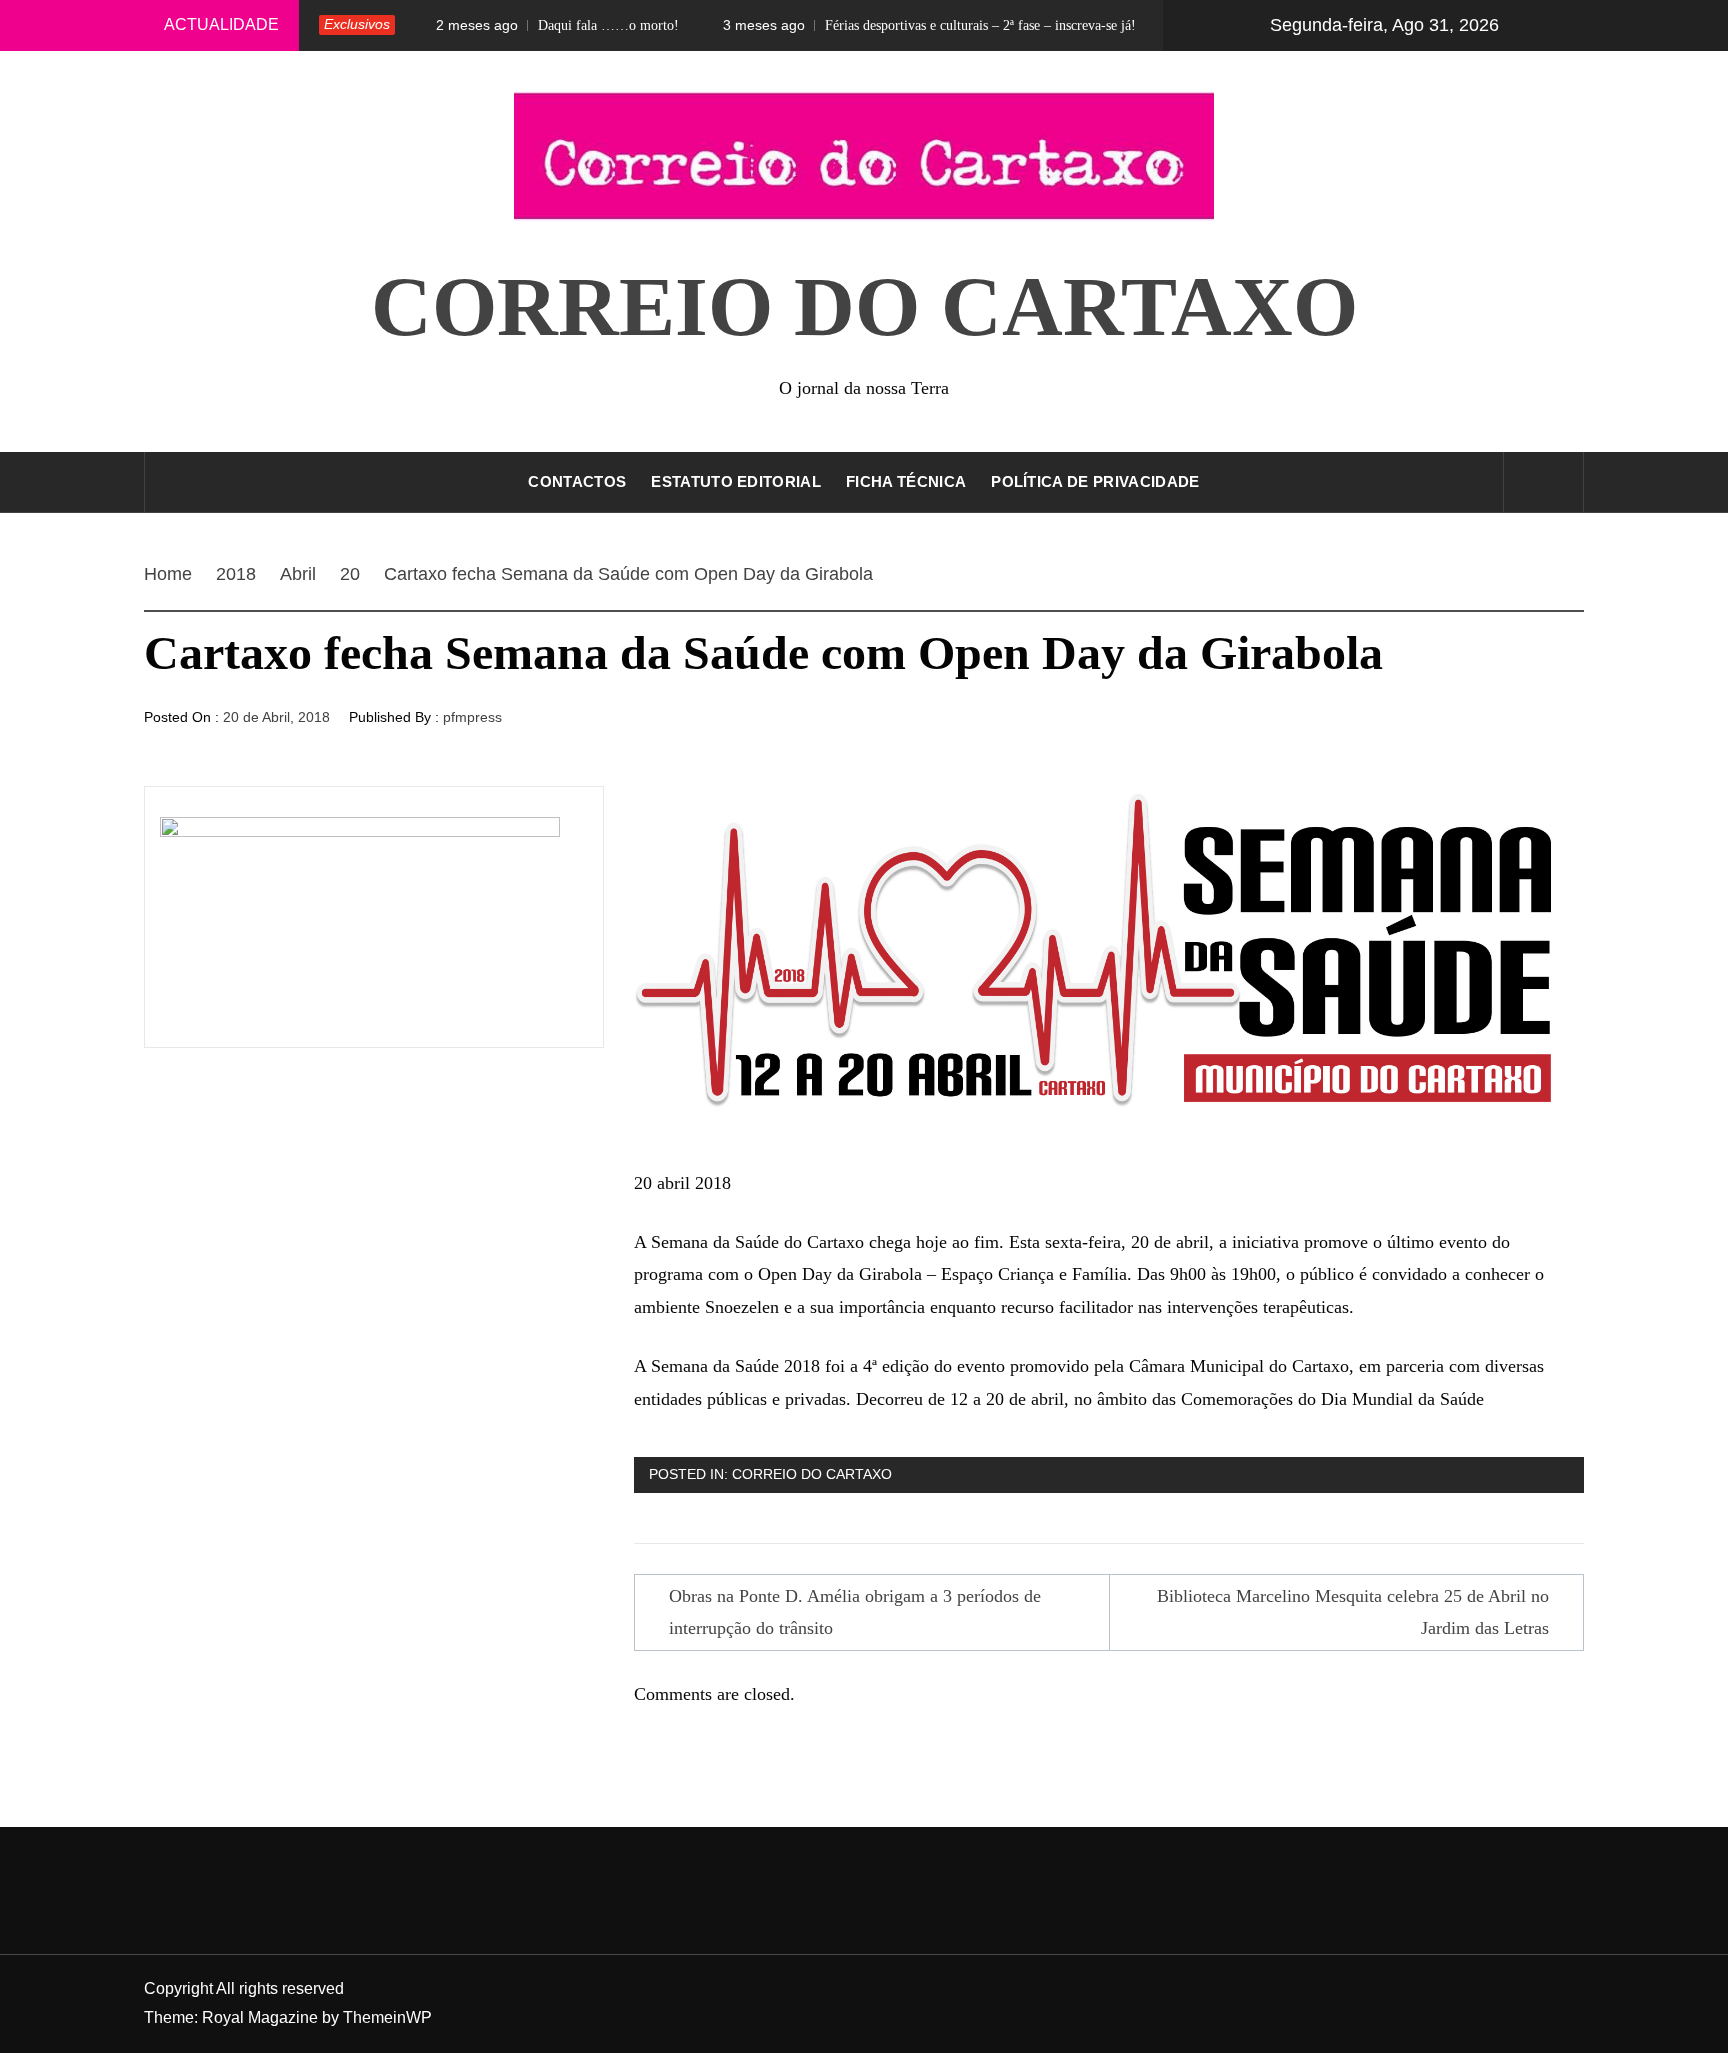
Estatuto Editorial (736, 481)
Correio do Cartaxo (864, 306)
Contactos (577, 481)
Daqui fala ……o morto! (512, 25)
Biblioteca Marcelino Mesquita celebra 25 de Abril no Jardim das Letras (1353, 1612)
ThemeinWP (387, 2017)
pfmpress (472, 717)
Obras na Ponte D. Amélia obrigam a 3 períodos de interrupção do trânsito (855, 1612)
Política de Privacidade (1095, 481)
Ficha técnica (906, 481)
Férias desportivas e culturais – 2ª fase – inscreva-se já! (884, 25)
